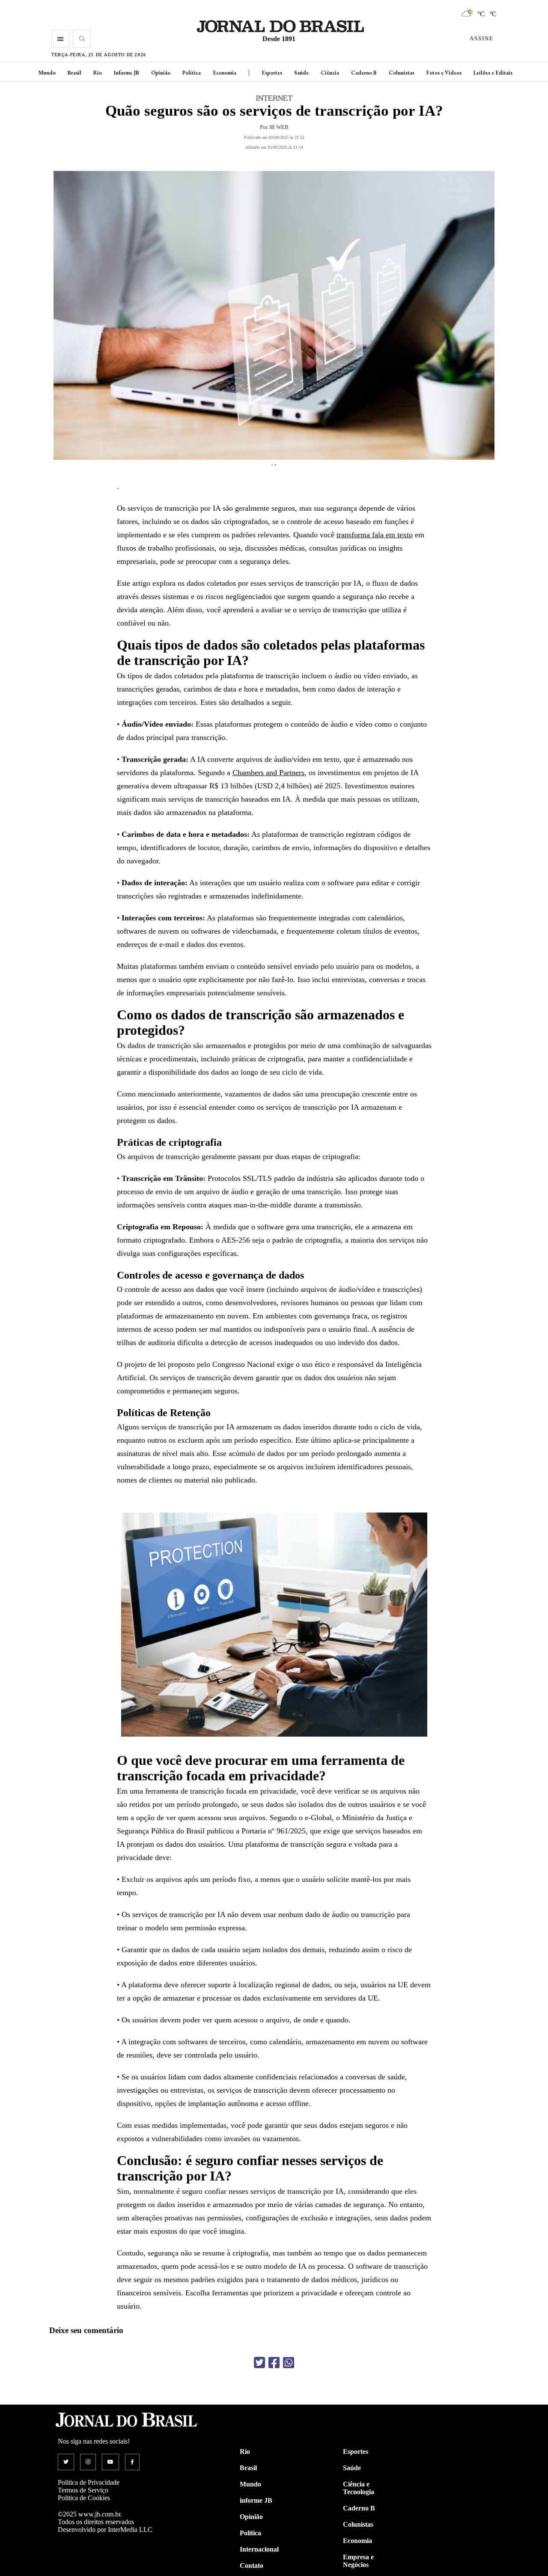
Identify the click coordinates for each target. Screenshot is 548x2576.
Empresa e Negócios (358, 2561)
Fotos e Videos (444, 73)
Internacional (259, 2549)
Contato (252, 2566)
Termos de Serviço (83, 2490)
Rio (98, 73)
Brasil (74, 73)
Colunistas (402, 73)
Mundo (47, 73)
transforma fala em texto (375, 535)
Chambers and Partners (268, 773)
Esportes (272, 73)
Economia (225, 73)
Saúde (301, 73)
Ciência (330, 73)
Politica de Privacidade (89, 2482)
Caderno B (364, 73)
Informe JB (127, 73)
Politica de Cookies (84, 2498)
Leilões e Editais (493, 73)
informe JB (256, 2500)
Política (192, 73)
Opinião (161, 73)
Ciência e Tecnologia (359, 2488)
